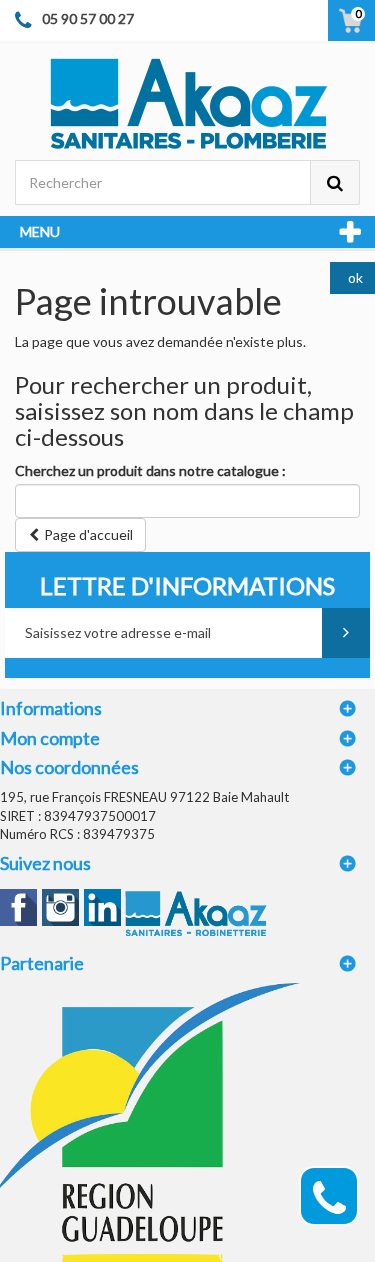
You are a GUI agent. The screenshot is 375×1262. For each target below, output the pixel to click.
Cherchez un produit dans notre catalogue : (150, 470)
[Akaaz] (187, 102)
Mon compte (50, 738)
